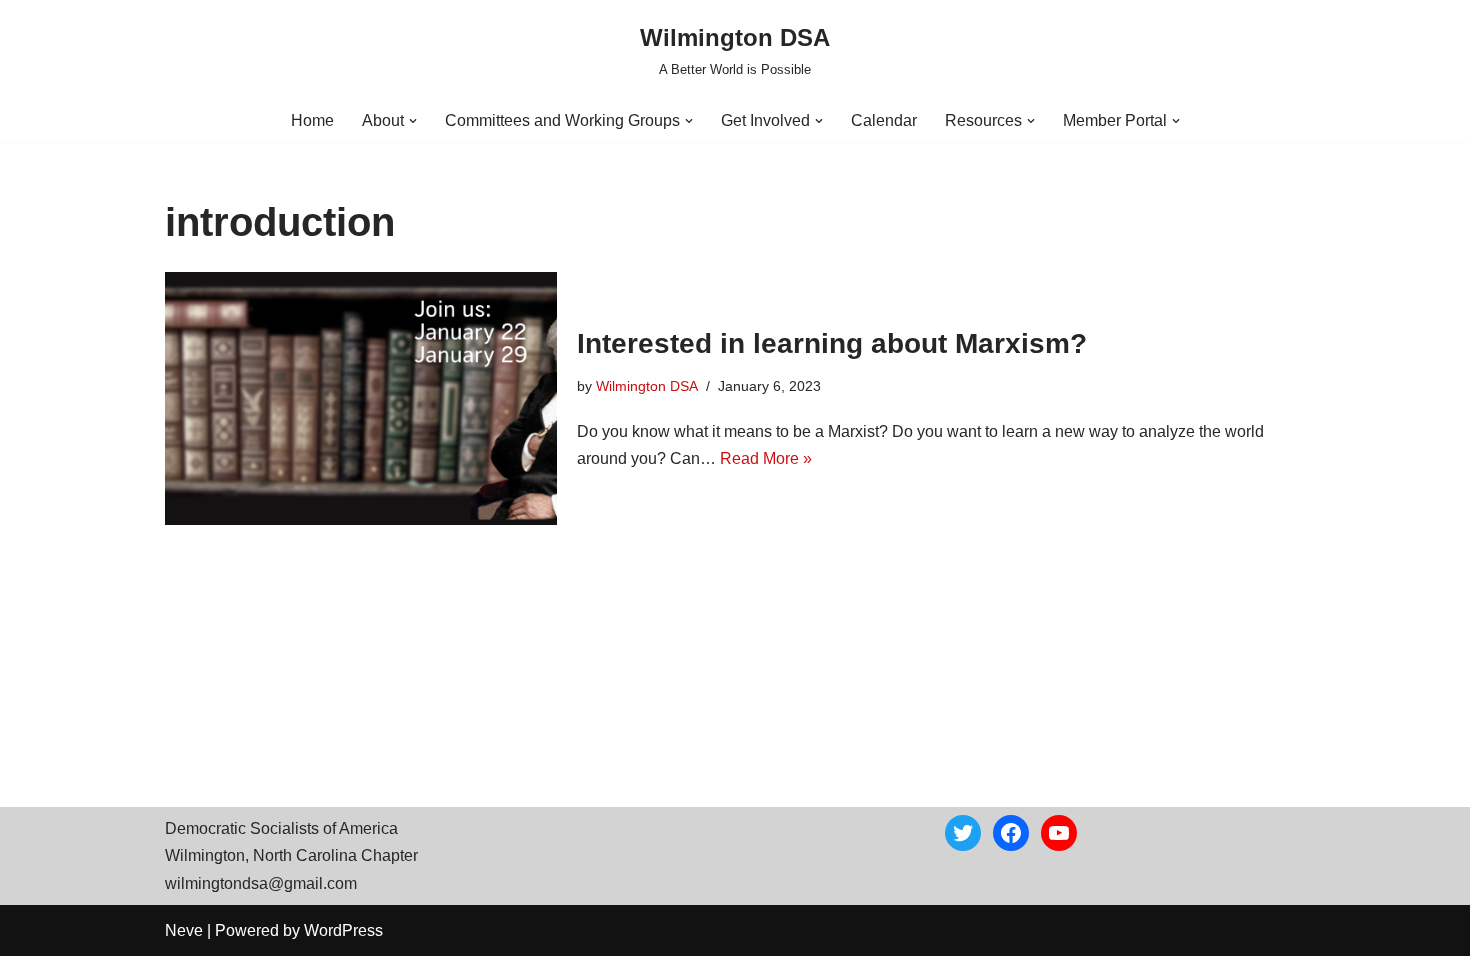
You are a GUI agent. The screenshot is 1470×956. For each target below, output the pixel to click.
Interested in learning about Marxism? (832, 343)
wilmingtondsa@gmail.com (261, 883)
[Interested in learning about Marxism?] (361, 398)
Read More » (766, 458)
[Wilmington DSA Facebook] (1011, 833)
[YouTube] (1059, 833)
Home (312, 120)
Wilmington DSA (647, 386)
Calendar (884, 120)
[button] (413, 121)
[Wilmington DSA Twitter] (963, 833)
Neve (184, 930)
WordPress (343, 930)
